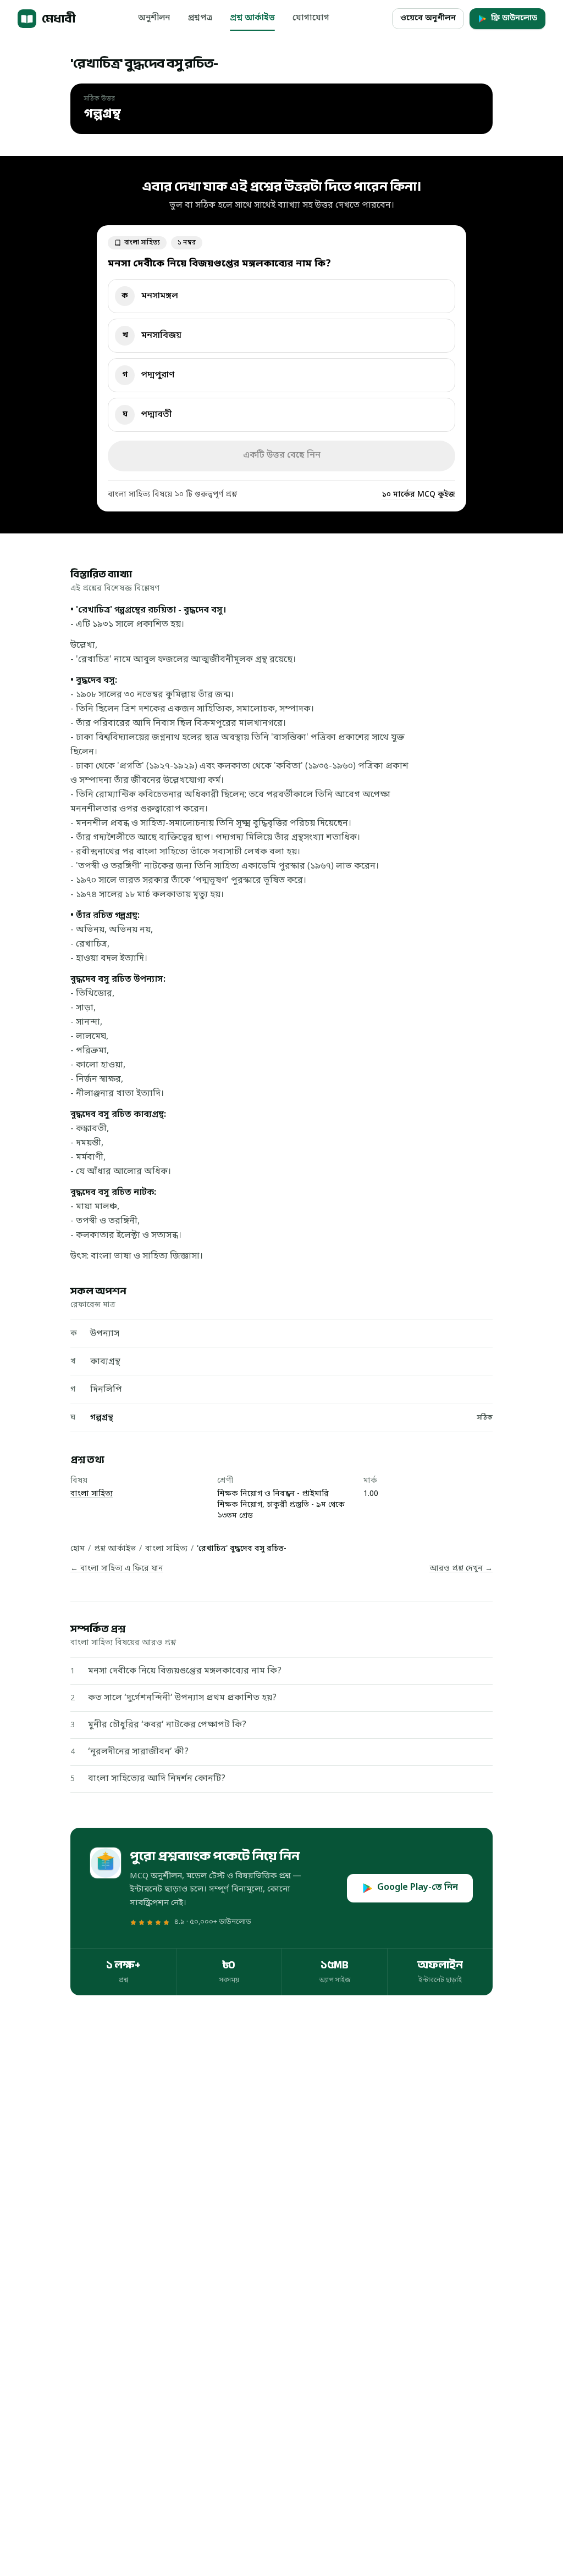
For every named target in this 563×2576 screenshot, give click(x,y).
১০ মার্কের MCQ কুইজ (418, 495)
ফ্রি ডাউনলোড (514, 18)
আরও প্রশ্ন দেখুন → (461, 1569)
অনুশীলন (154, 18)
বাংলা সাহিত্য (92, 1494)
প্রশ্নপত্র (200, 18)
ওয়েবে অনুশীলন (428, 18)
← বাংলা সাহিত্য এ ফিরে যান (117, 1569)
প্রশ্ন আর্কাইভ (252, 18)
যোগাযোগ (311, 18)
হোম (78, 1549)
